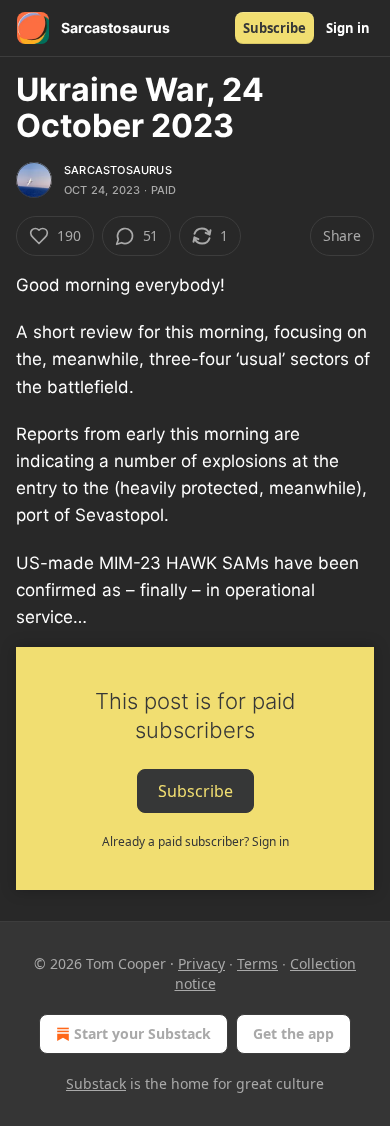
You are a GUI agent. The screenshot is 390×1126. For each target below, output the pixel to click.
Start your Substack (142, 1033)
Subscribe (274, 28)
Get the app (293, 1033)
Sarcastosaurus (118, 170)
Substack (96, 1083)
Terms (257, 963)
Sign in (348, 28)
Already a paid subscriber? (195, 841)
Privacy (201, 963)
